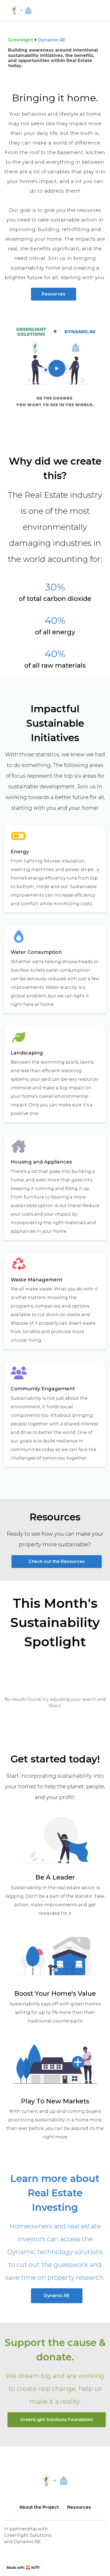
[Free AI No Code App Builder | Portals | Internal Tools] (23, 2567)
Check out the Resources (57, 1561)
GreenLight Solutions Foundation (57, 2420)
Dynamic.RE (57, 2296)
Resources (54, 294)
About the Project (39, 2507)
